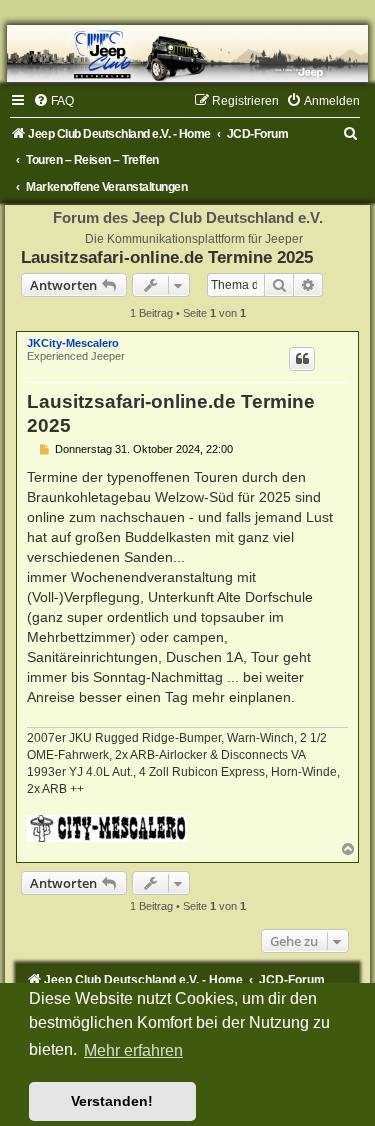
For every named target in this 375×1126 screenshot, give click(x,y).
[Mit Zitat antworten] (302, 359)
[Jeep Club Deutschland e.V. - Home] (187, 53)
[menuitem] (53, 101)
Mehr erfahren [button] (133, 1050)
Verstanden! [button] (112, 1101)
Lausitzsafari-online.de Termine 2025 (167, 257)
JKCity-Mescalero (73, 343)
